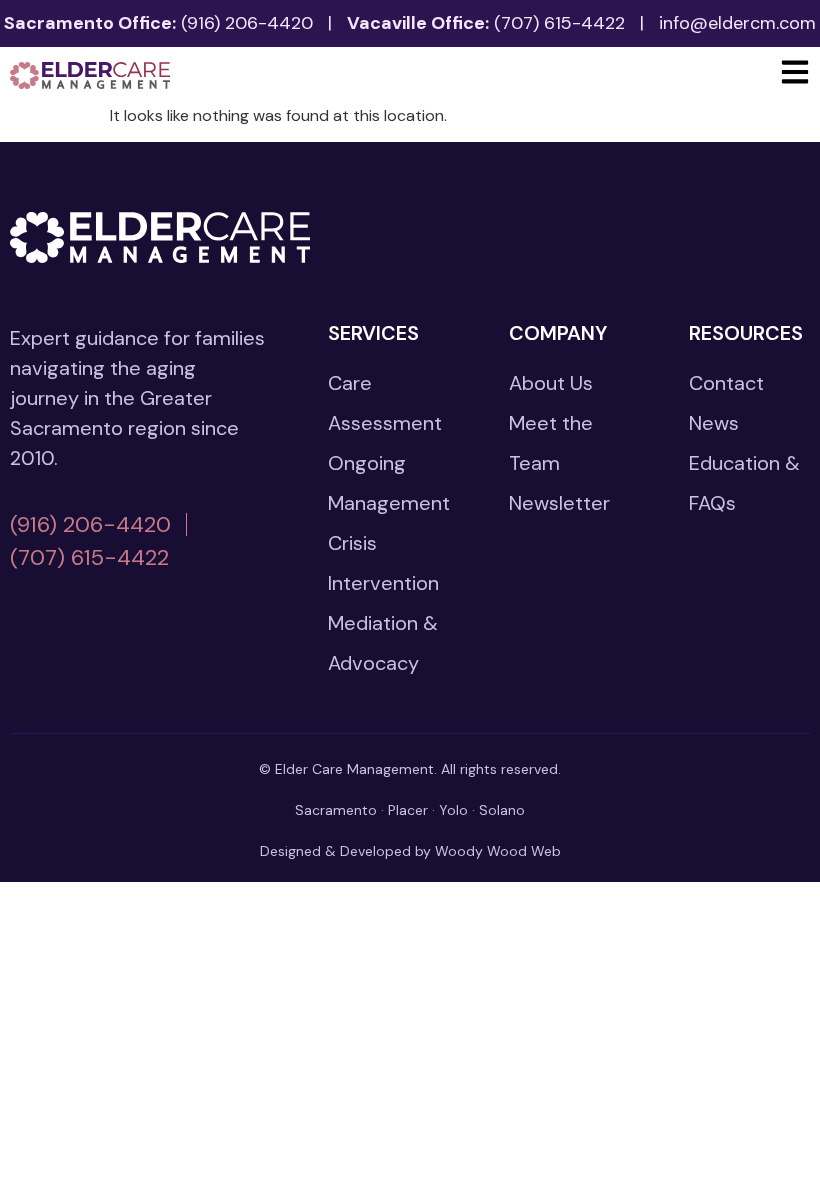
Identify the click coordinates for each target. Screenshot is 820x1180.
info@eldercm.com (737, 23)
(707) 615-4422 (559, 23)
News (714, 423)
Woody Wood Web (498, 851)
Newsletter (559, 503)
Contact (726, 383)
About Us (551, 383)
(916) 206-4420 (247, 23)
